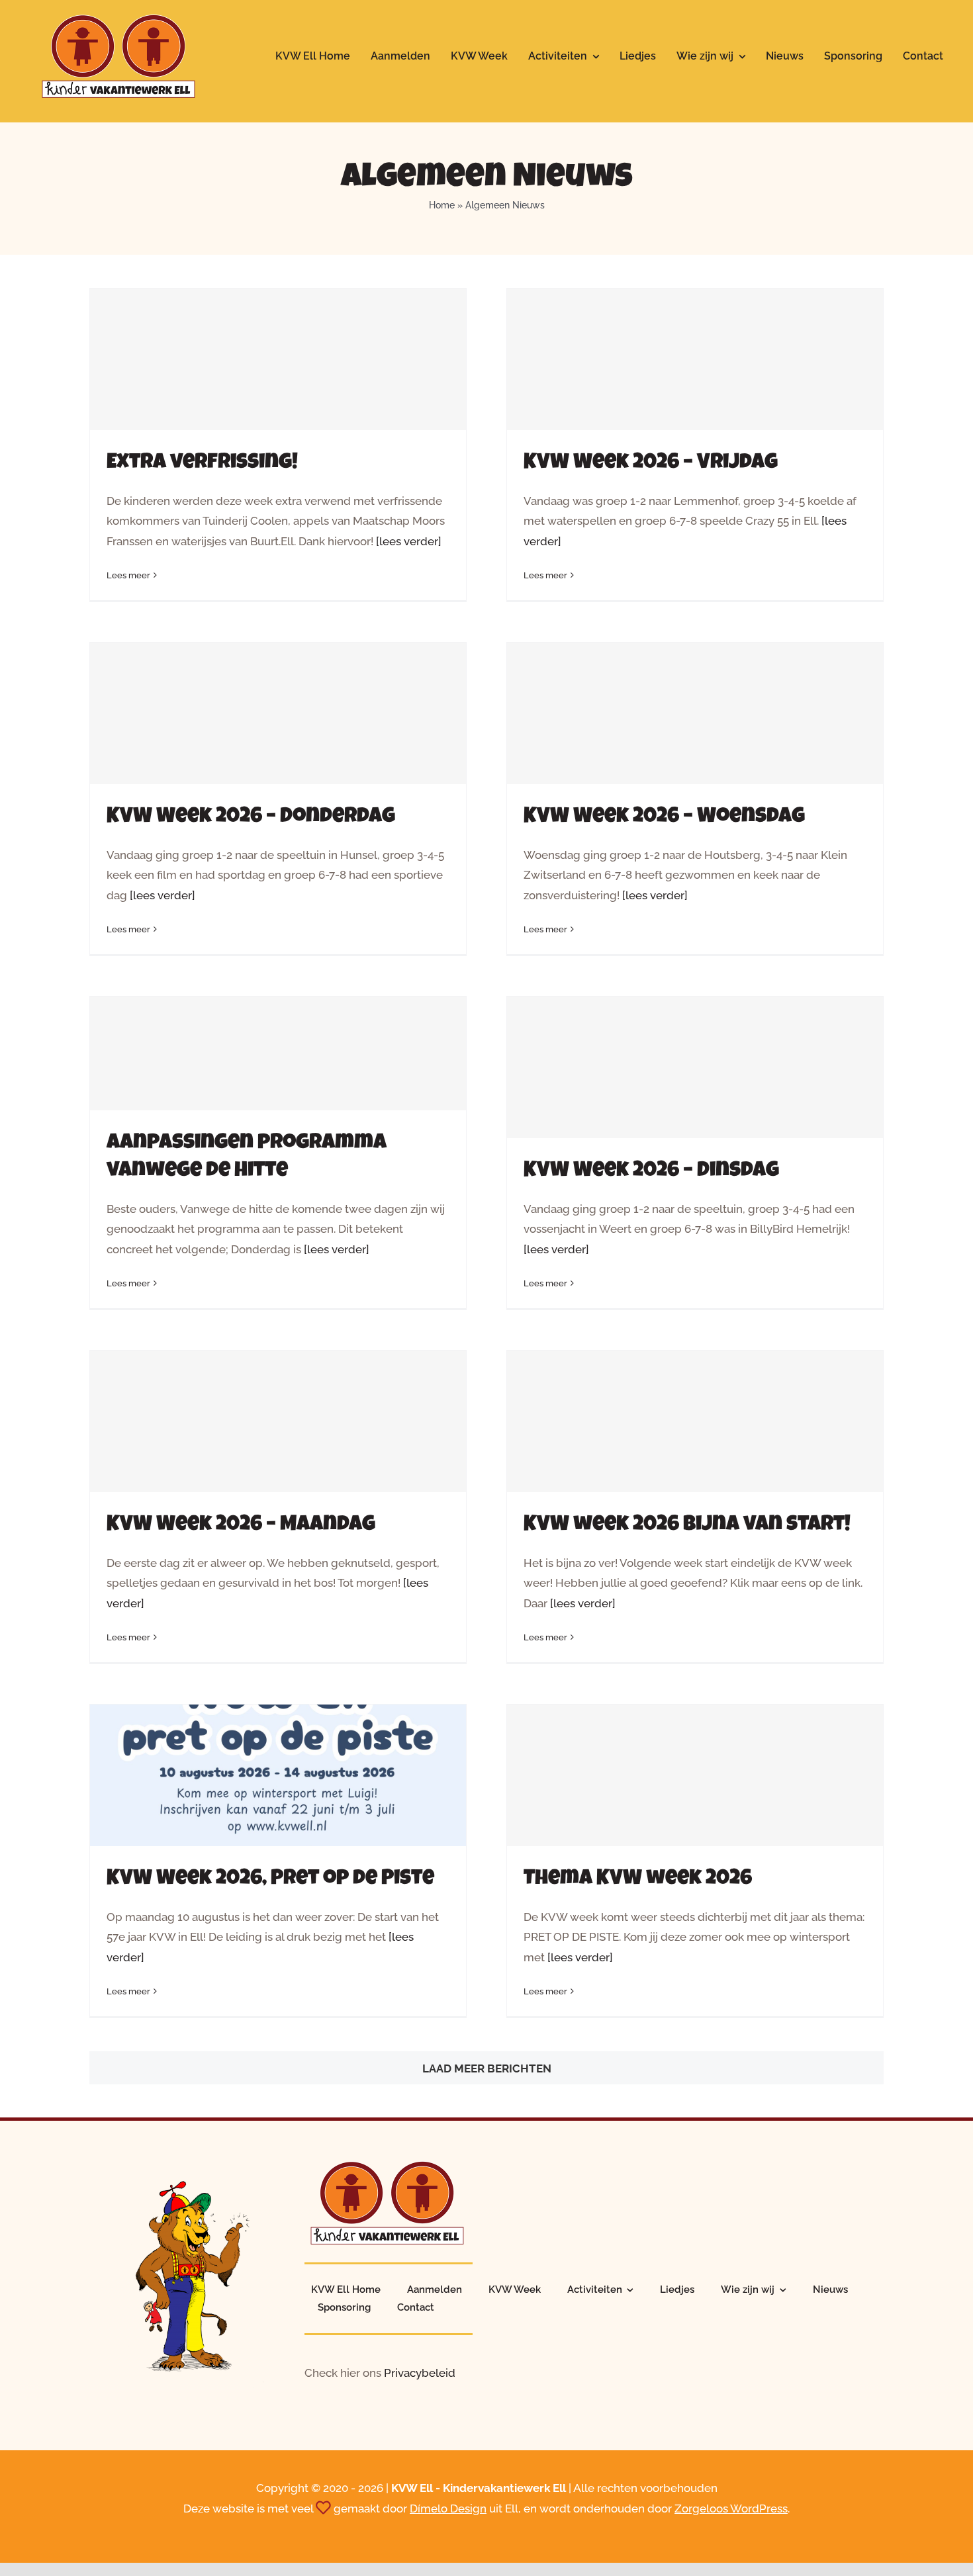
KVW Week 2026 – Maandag (241, 1526)
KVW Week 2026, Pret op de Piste (270, 1880)
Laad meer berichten (487, 2068)
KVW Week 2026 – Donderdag (251, 818)
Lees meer (128, 575)
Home (442, 205)
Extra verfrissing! (202, 464)
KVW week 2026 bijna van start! (687, 1526)
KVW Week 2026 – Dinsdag (651, 1172)
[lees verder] (409, 541)
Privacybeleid (420, 2373)
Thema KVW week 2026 (638, 1880)
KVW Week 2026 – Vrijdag (651, 464)
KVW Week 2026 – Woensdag (664, 818)
